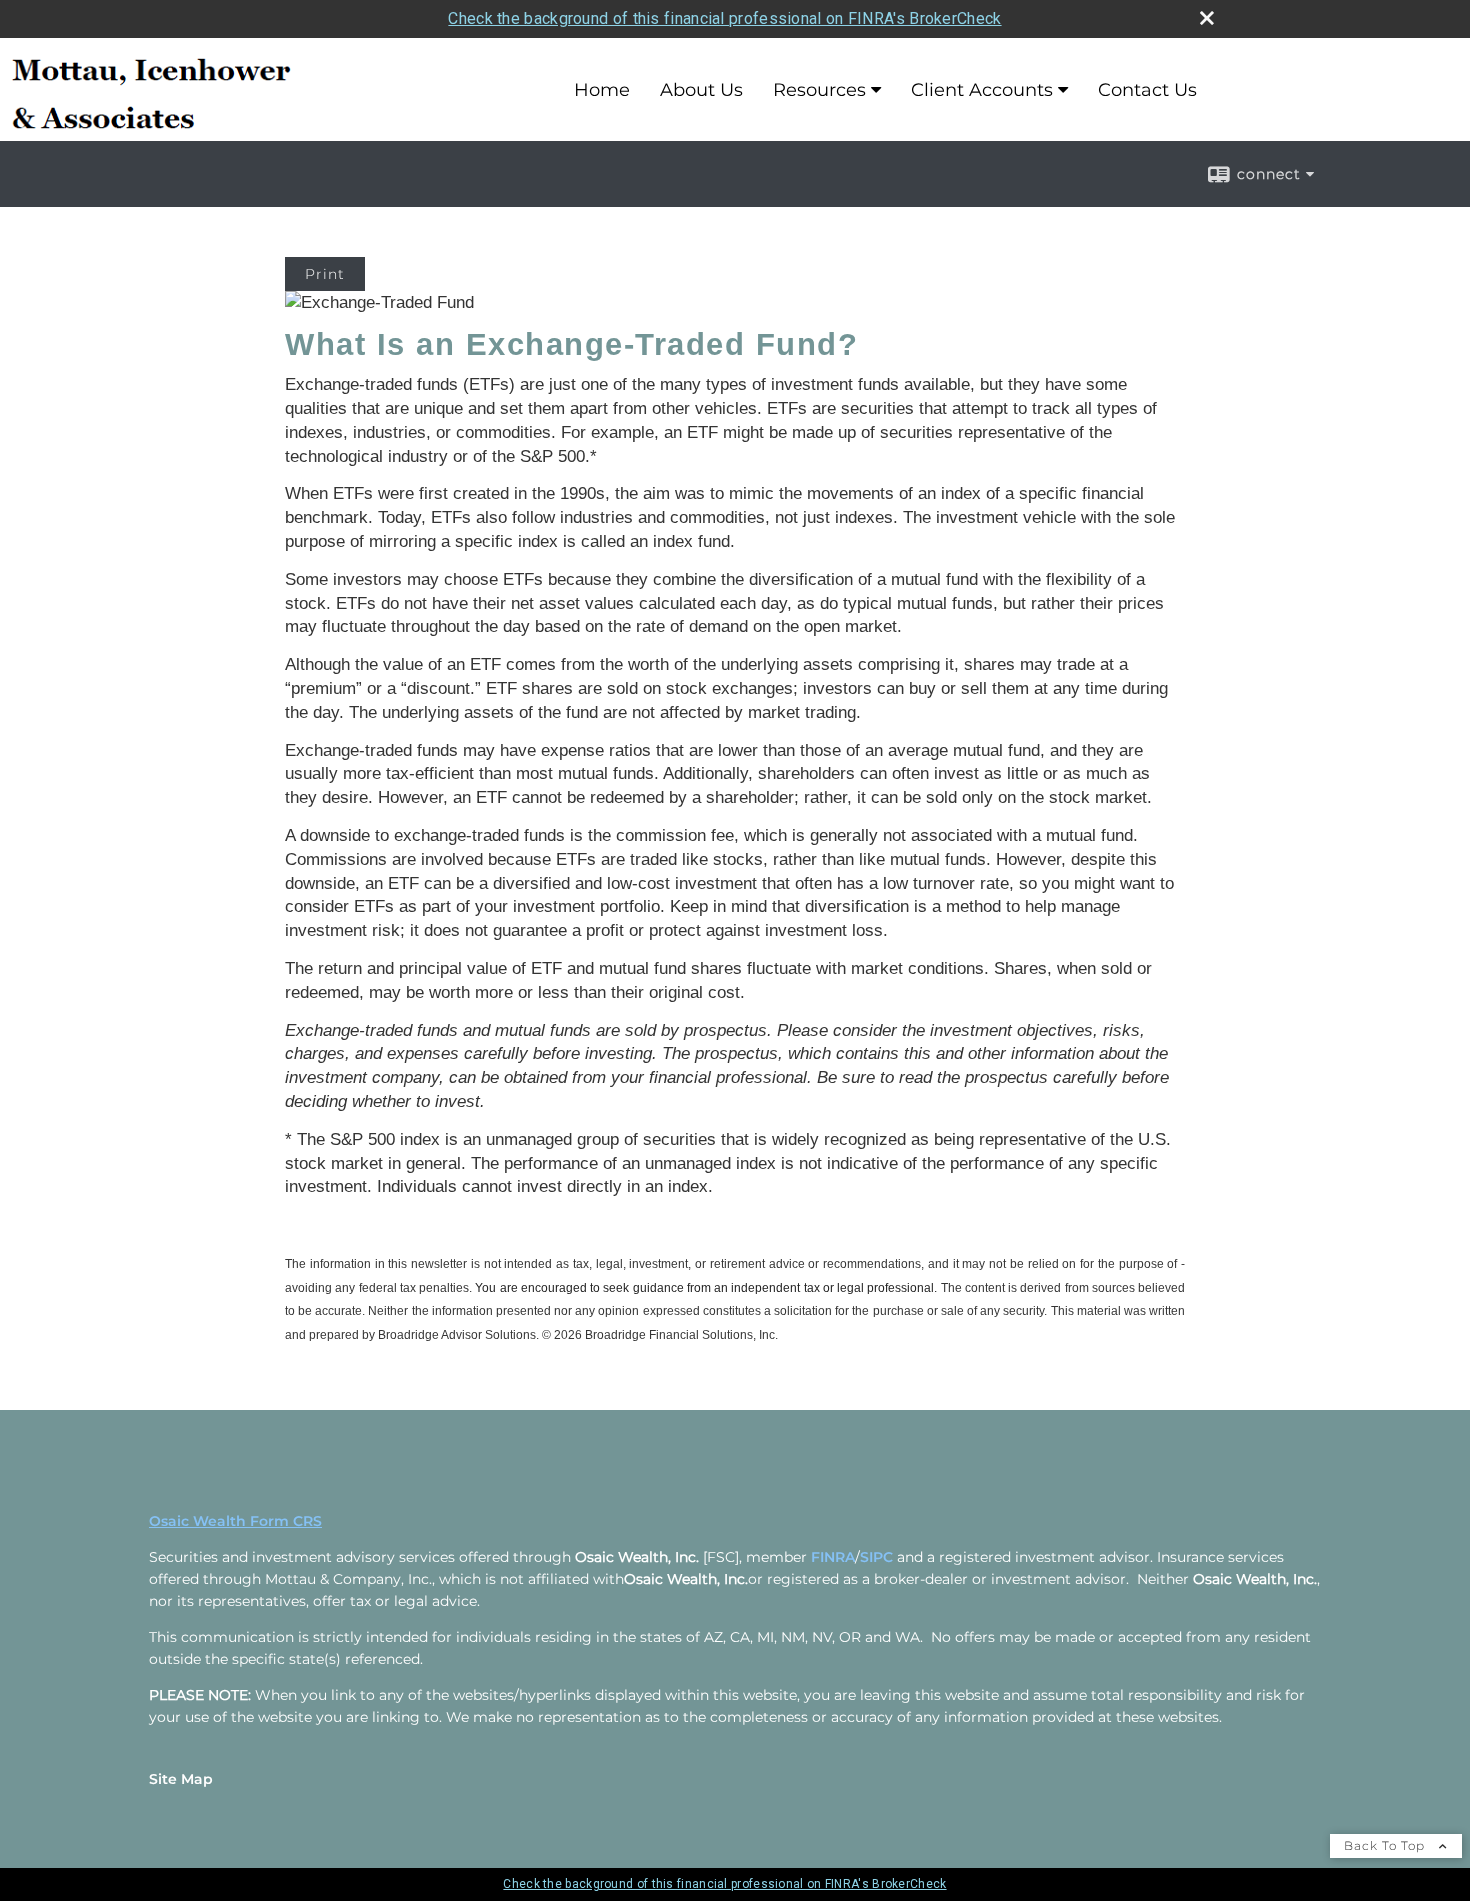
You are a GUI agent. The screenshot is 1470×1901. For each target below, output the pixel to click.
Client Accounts (982, 90)
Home (602, 90)
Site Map (181, 1779)
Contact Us (1147, 90)
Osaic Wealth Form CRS (235, 1521)
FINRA (833, 1557)
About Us (701, 90)
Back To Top (1386, 1845)
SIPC (876, 1557)
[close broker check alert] (1207, 18)
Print (325, 274)
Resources (819, 90)
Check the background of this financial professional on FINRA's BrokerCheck (724, 18)
